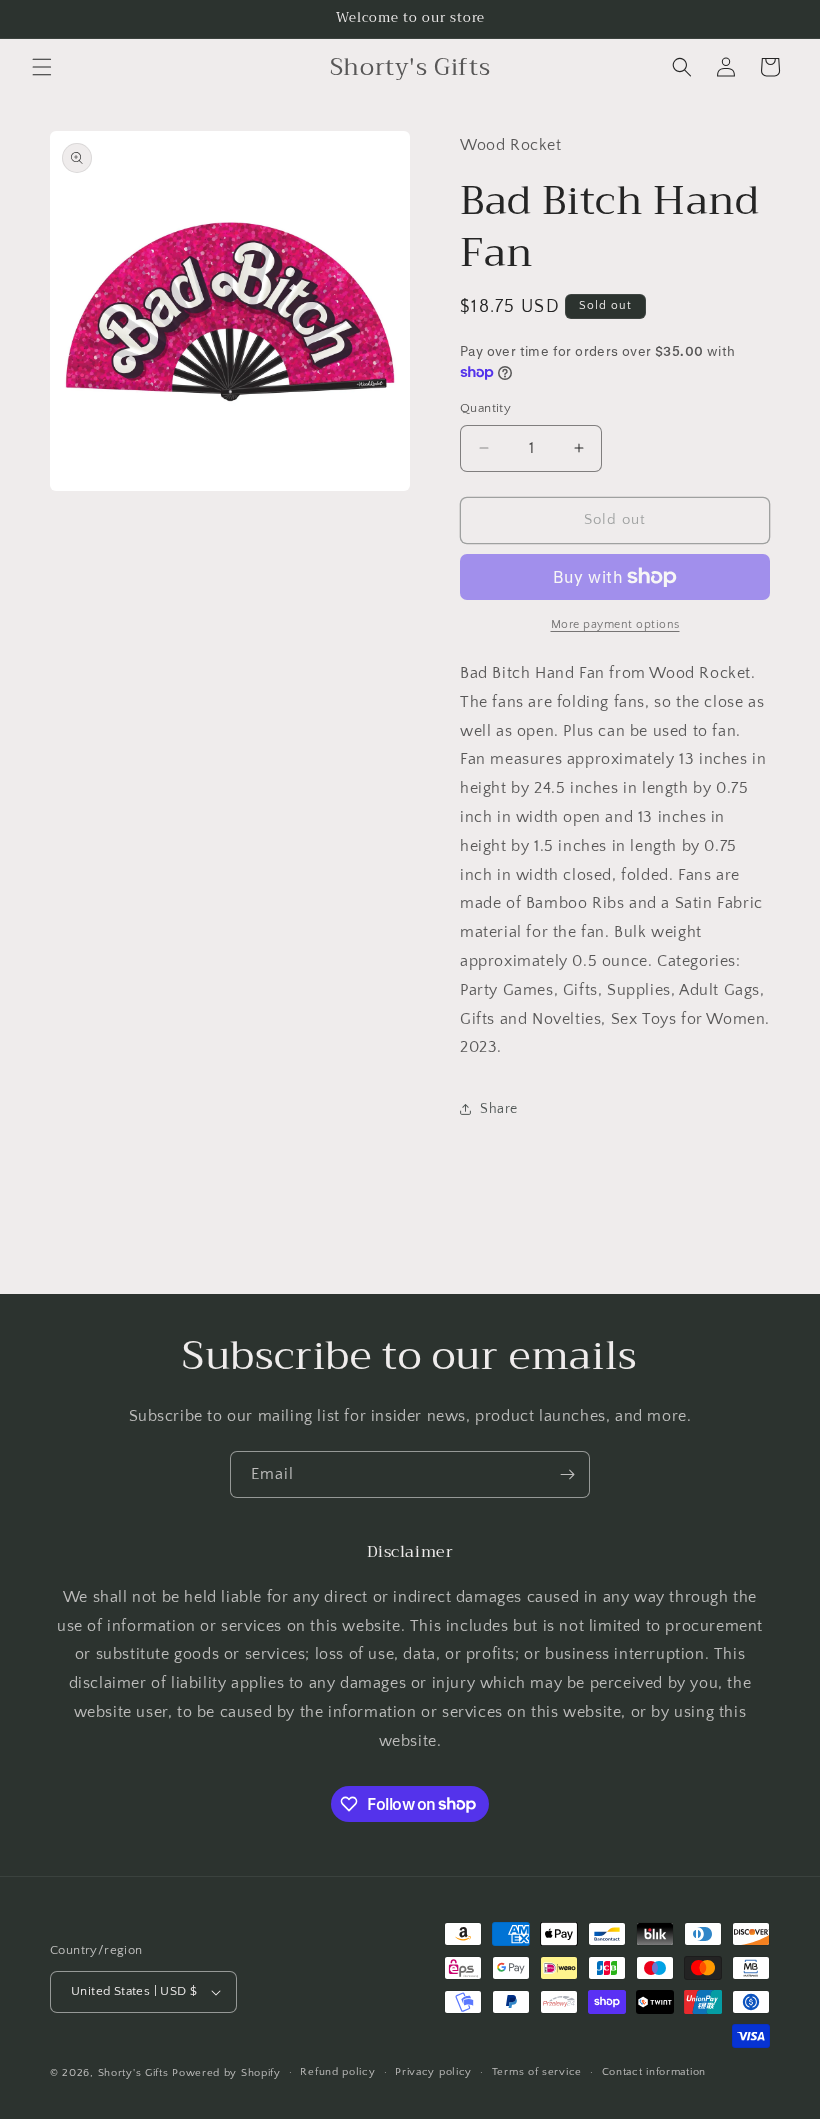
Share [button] (499, 1109)
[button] (42, 67)
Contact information (654, 2072)
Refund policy (337, 2072)
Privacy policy (433, 2072)
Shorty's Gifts (133, 2073)
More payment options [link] (615, 624)
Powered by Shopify (226, 2073)
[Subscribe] (567, 1474)
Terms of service (537, 2072)
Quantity (485, 408)
